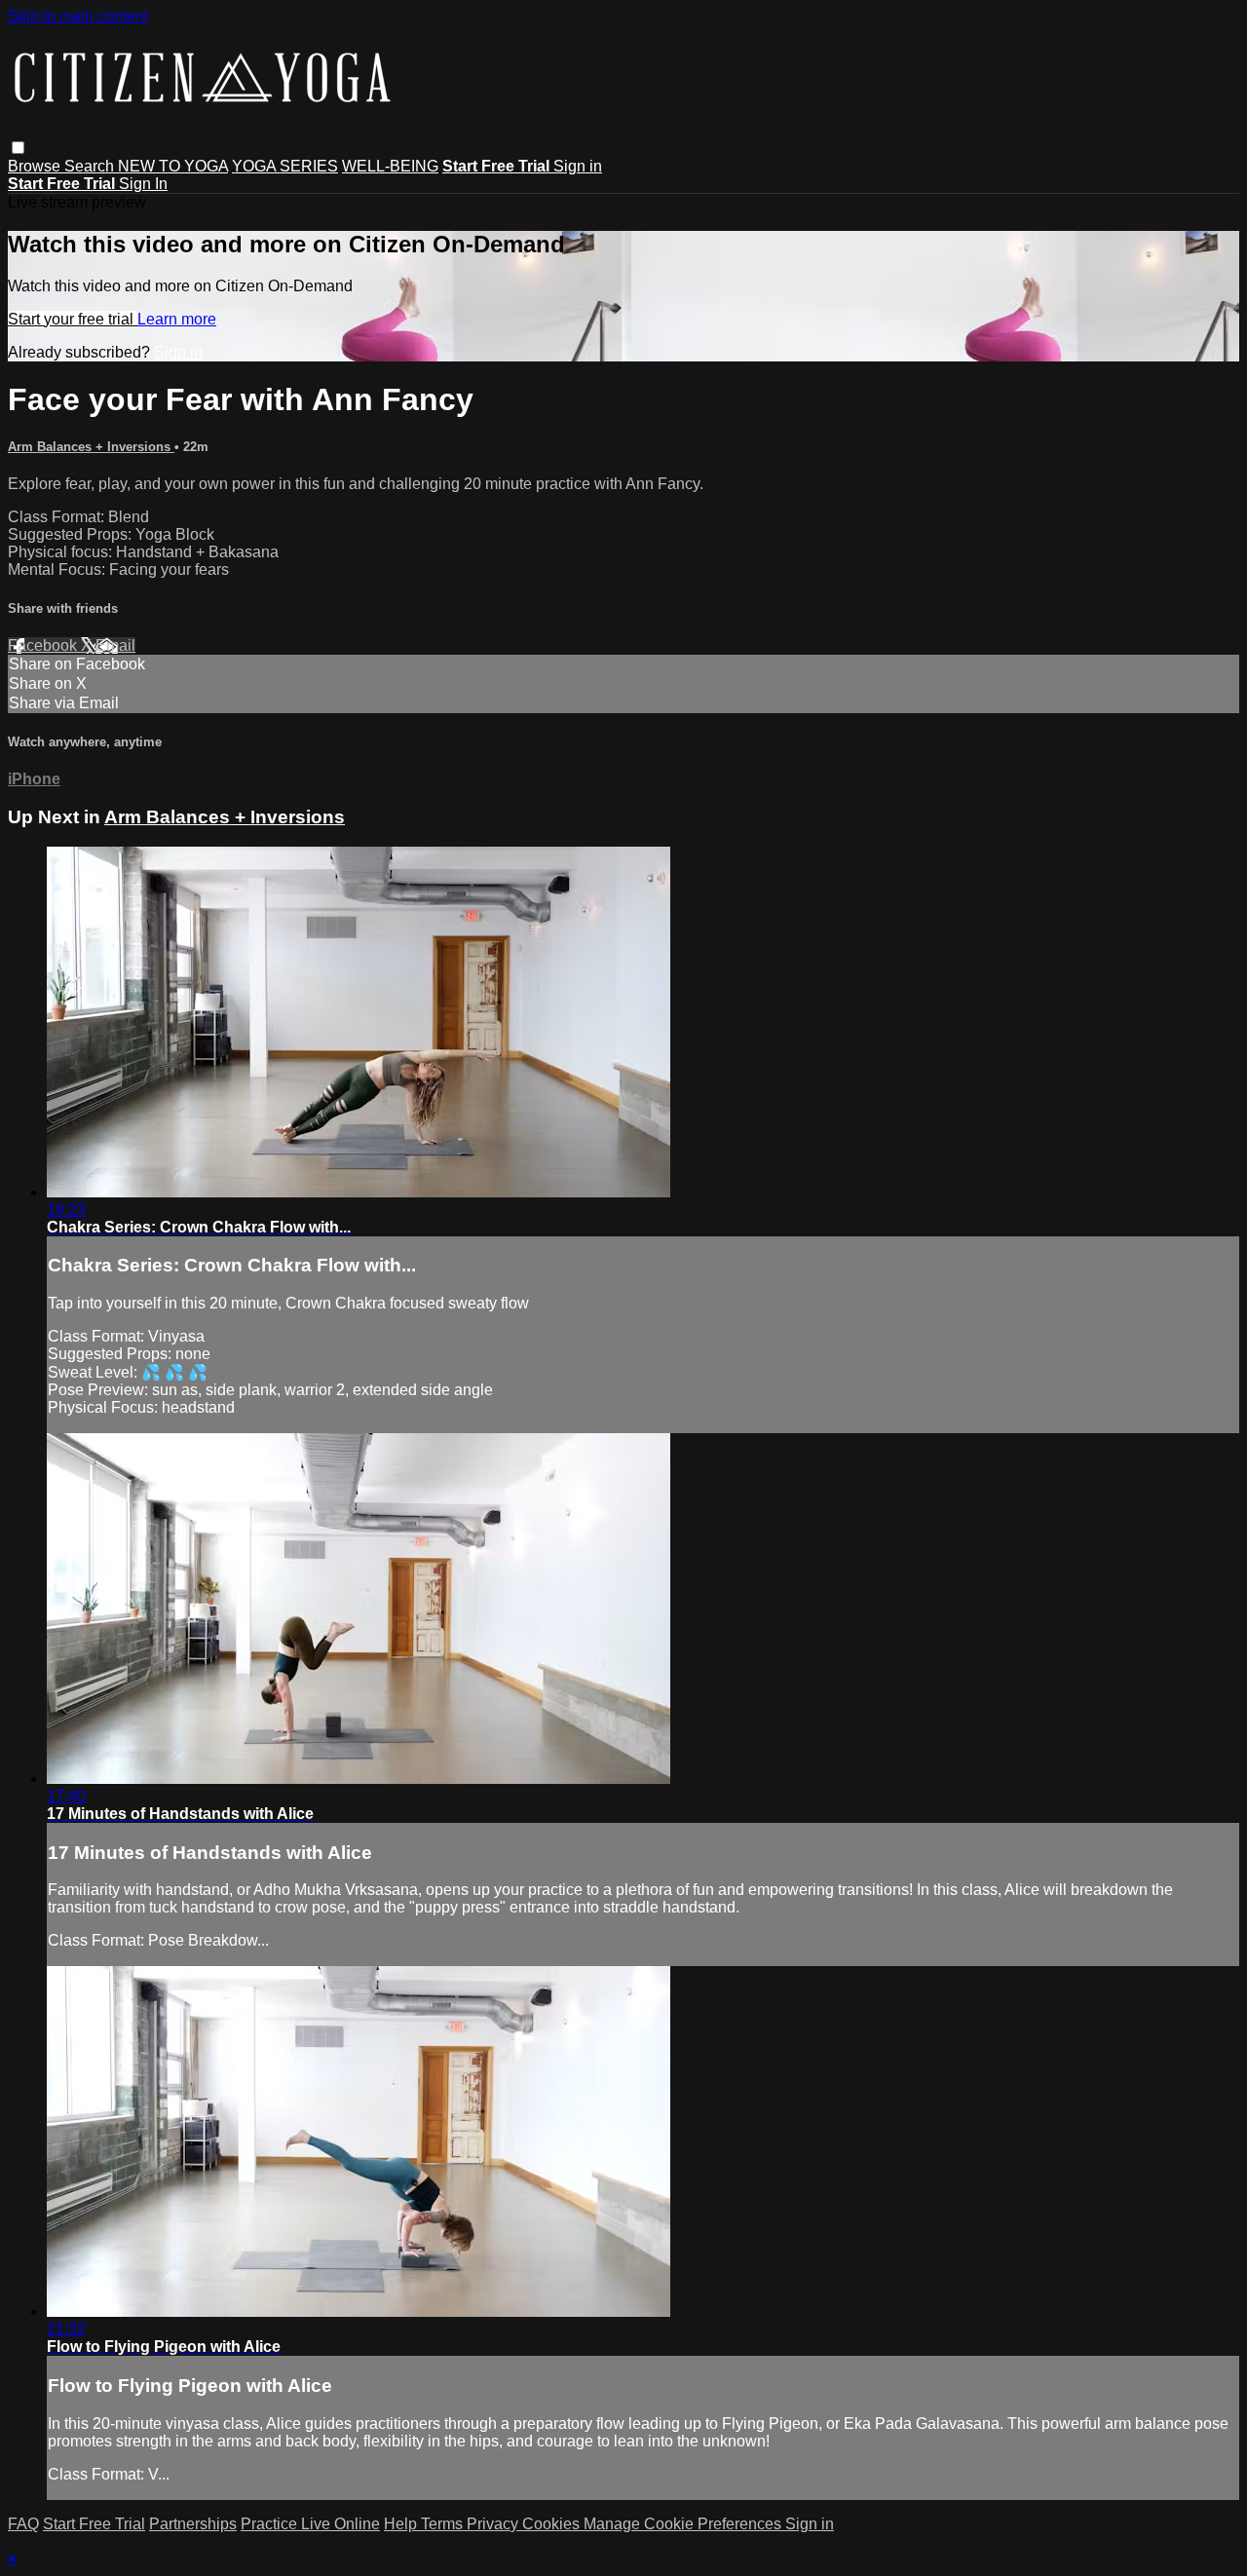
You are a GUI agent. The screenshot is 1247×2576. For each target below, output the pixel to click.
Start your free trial (73, 319)
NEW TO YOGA (173, 166)
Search (91, 166)
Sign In (143, 184)
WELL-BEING (390, 166)
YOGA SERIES (285, 166)
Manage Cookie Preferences (684, 2524)
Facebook (44, 645)
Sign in (578, 166)
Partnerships (193, 2524)
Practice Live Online (310, 2524)
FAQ (23, 2524)
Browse (36, 166)
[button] (18, 148)
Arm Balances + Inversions (91, 447)
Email (115, 645)
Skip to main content (78, 16)
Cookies (553, 2524)
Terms (444, 2524)
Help (402, 2524)
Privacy (494, 2524)
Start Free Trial (94, 2524)
